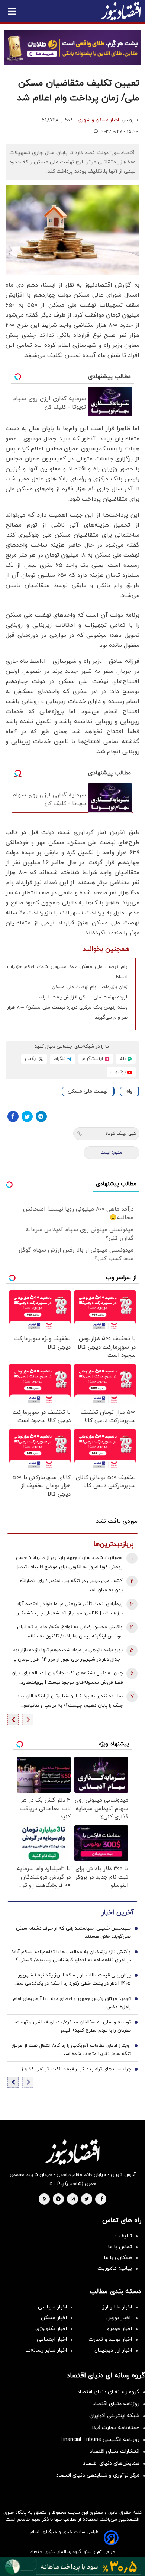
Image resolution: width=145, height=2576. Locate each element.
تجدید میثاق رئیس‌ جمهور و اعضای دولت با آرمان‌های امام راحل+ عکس (72, 2003)
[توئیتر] (27, 1116)
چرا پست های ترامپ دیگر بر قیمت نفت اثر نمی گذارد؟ (76, 2069)
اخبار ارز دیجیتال (113, 2350)
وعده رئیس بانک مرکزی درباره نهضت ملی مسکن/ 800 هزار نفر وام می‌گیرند (67, 1012)
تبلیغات (123, 2236)
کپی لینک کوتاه (121, 1134)
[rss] (45, 2199)
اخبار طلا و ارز (117, 2307)
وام (129, 1091)
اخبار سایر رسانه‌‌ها (46, 2350)
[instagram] (73, 2199)
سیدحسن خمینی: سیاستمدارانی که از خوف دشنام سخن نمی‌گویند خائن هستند (73, 1933)
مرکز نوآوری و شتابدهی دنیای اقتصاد (98, 2475)
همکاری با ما (118, 2258)
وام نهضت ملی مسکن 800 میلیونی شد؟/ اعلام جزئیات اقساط (67, 972)
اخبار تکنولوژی (51, 2329)
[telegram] (58, 2199)
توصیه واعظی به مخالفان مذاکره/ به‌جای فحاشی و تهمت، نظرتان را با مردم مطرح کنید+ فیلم (73, 2026)
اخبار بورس (119, 2318)
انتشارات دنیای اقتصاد (115, 2452)
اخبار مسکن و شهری (98, 120)
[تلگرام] (41, 1116)
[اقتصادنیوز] (72, 2152)
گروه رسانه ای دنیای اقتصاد (108, 2392)
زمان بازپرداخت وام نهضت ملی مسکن (90, 987)
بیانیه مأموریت (115, 2268)
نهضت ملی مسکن (88, 1091)
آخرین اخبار (117, 1913)
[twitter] (87, 2199)
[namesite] (121, 11)
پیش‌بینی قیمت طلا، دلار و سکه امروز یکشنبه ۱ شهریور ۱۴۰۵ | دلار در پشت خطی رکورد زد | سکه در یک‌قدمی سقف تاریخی (71, 1980)
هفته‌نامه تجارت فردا (116, 2428)
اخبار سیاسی (52, 2307)
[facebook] (102, 2199)
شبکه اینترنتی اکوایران (114, 2416)
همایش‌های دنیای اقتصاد (111, 2463)
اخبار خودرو (120, 2329)
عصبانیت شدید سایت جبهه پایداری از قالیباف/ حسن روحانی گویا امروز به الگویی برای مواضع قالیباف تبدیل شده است (69, 1563)
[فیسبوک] (13, 1116)
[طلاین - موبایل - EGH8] (72, 47)
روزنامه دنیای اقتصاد (116, 2404)
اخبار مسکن (54, 2318)
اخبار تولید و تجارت (110, 2340)
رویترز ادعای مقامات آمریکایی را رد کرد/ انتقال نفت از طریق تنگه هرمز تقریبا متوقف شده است (71, 2050)
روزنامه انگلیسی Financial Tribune (100, 2440)
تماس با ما (120, 2247)
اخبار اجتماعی (52, 2340)
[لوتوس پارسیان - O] (72, 2567)
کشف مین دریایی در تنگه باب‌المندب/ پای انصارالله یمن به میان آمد (71, 1586)
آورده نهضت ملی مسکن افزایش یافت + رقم (83, 997)
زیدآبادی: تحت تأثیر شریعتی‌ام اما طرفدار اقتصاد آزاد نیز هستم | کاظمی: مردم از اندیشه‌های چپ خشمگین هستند (69, 1609)
